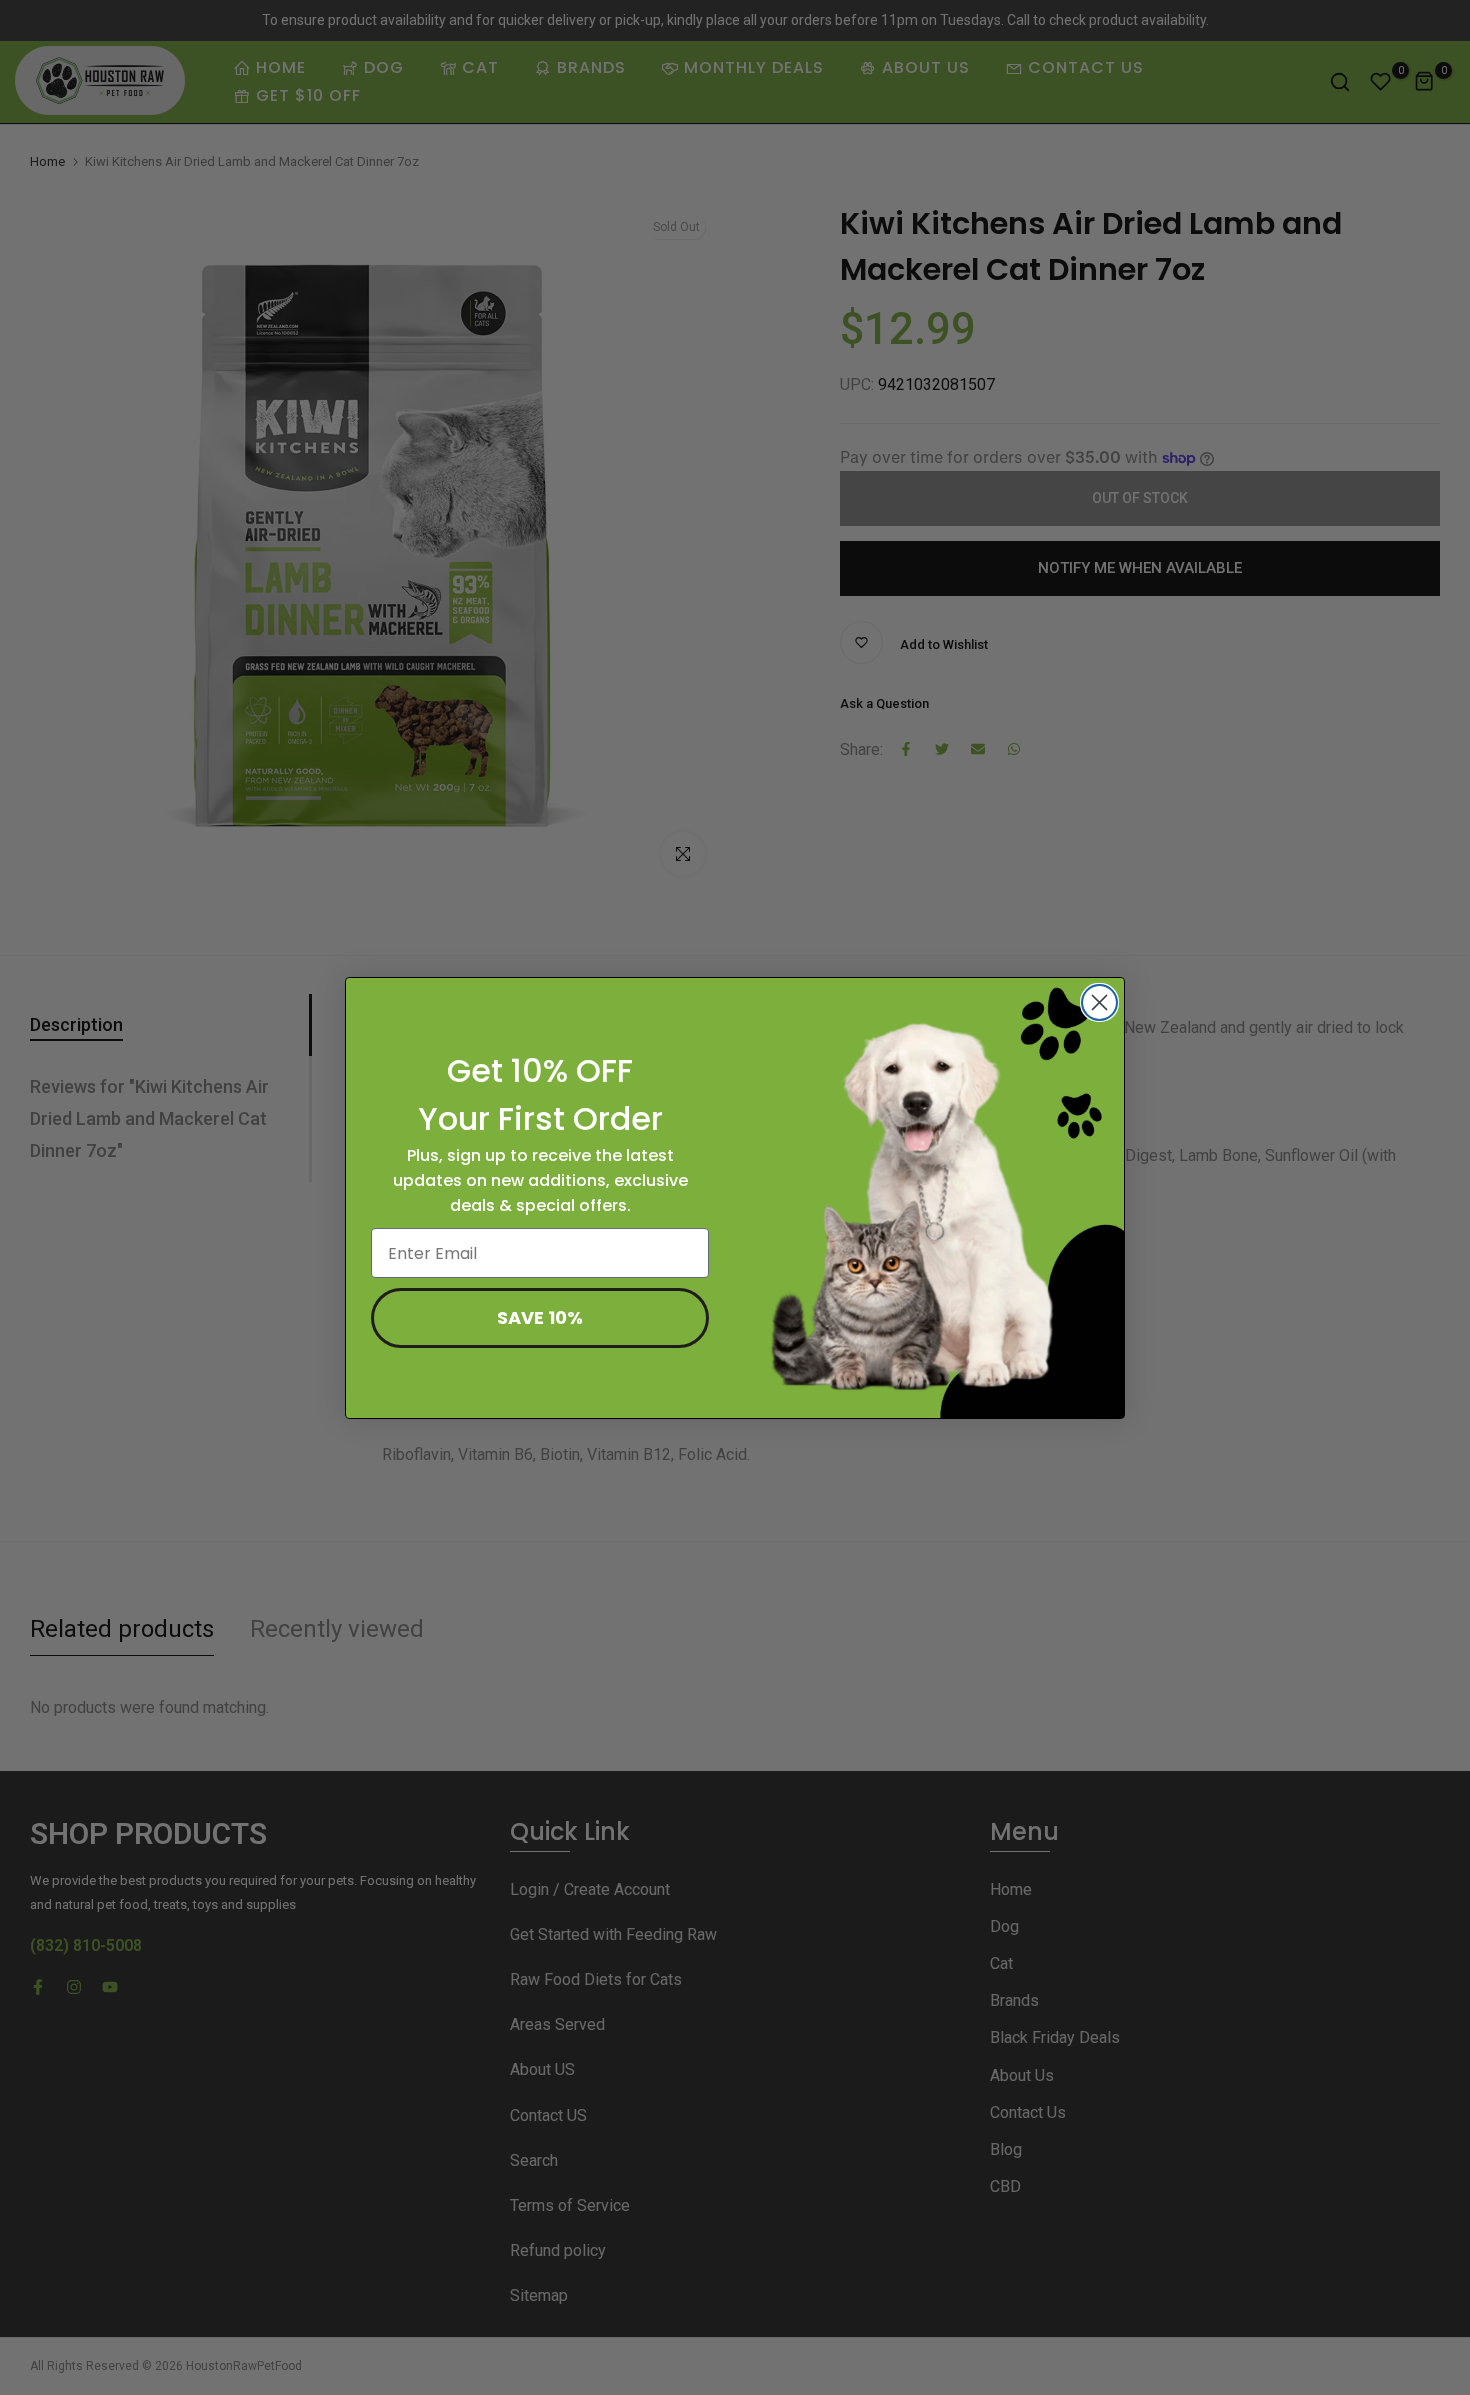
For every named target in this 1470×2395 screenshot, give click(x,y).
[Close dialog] (1099, 1002)
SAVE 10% (540, 1317)
